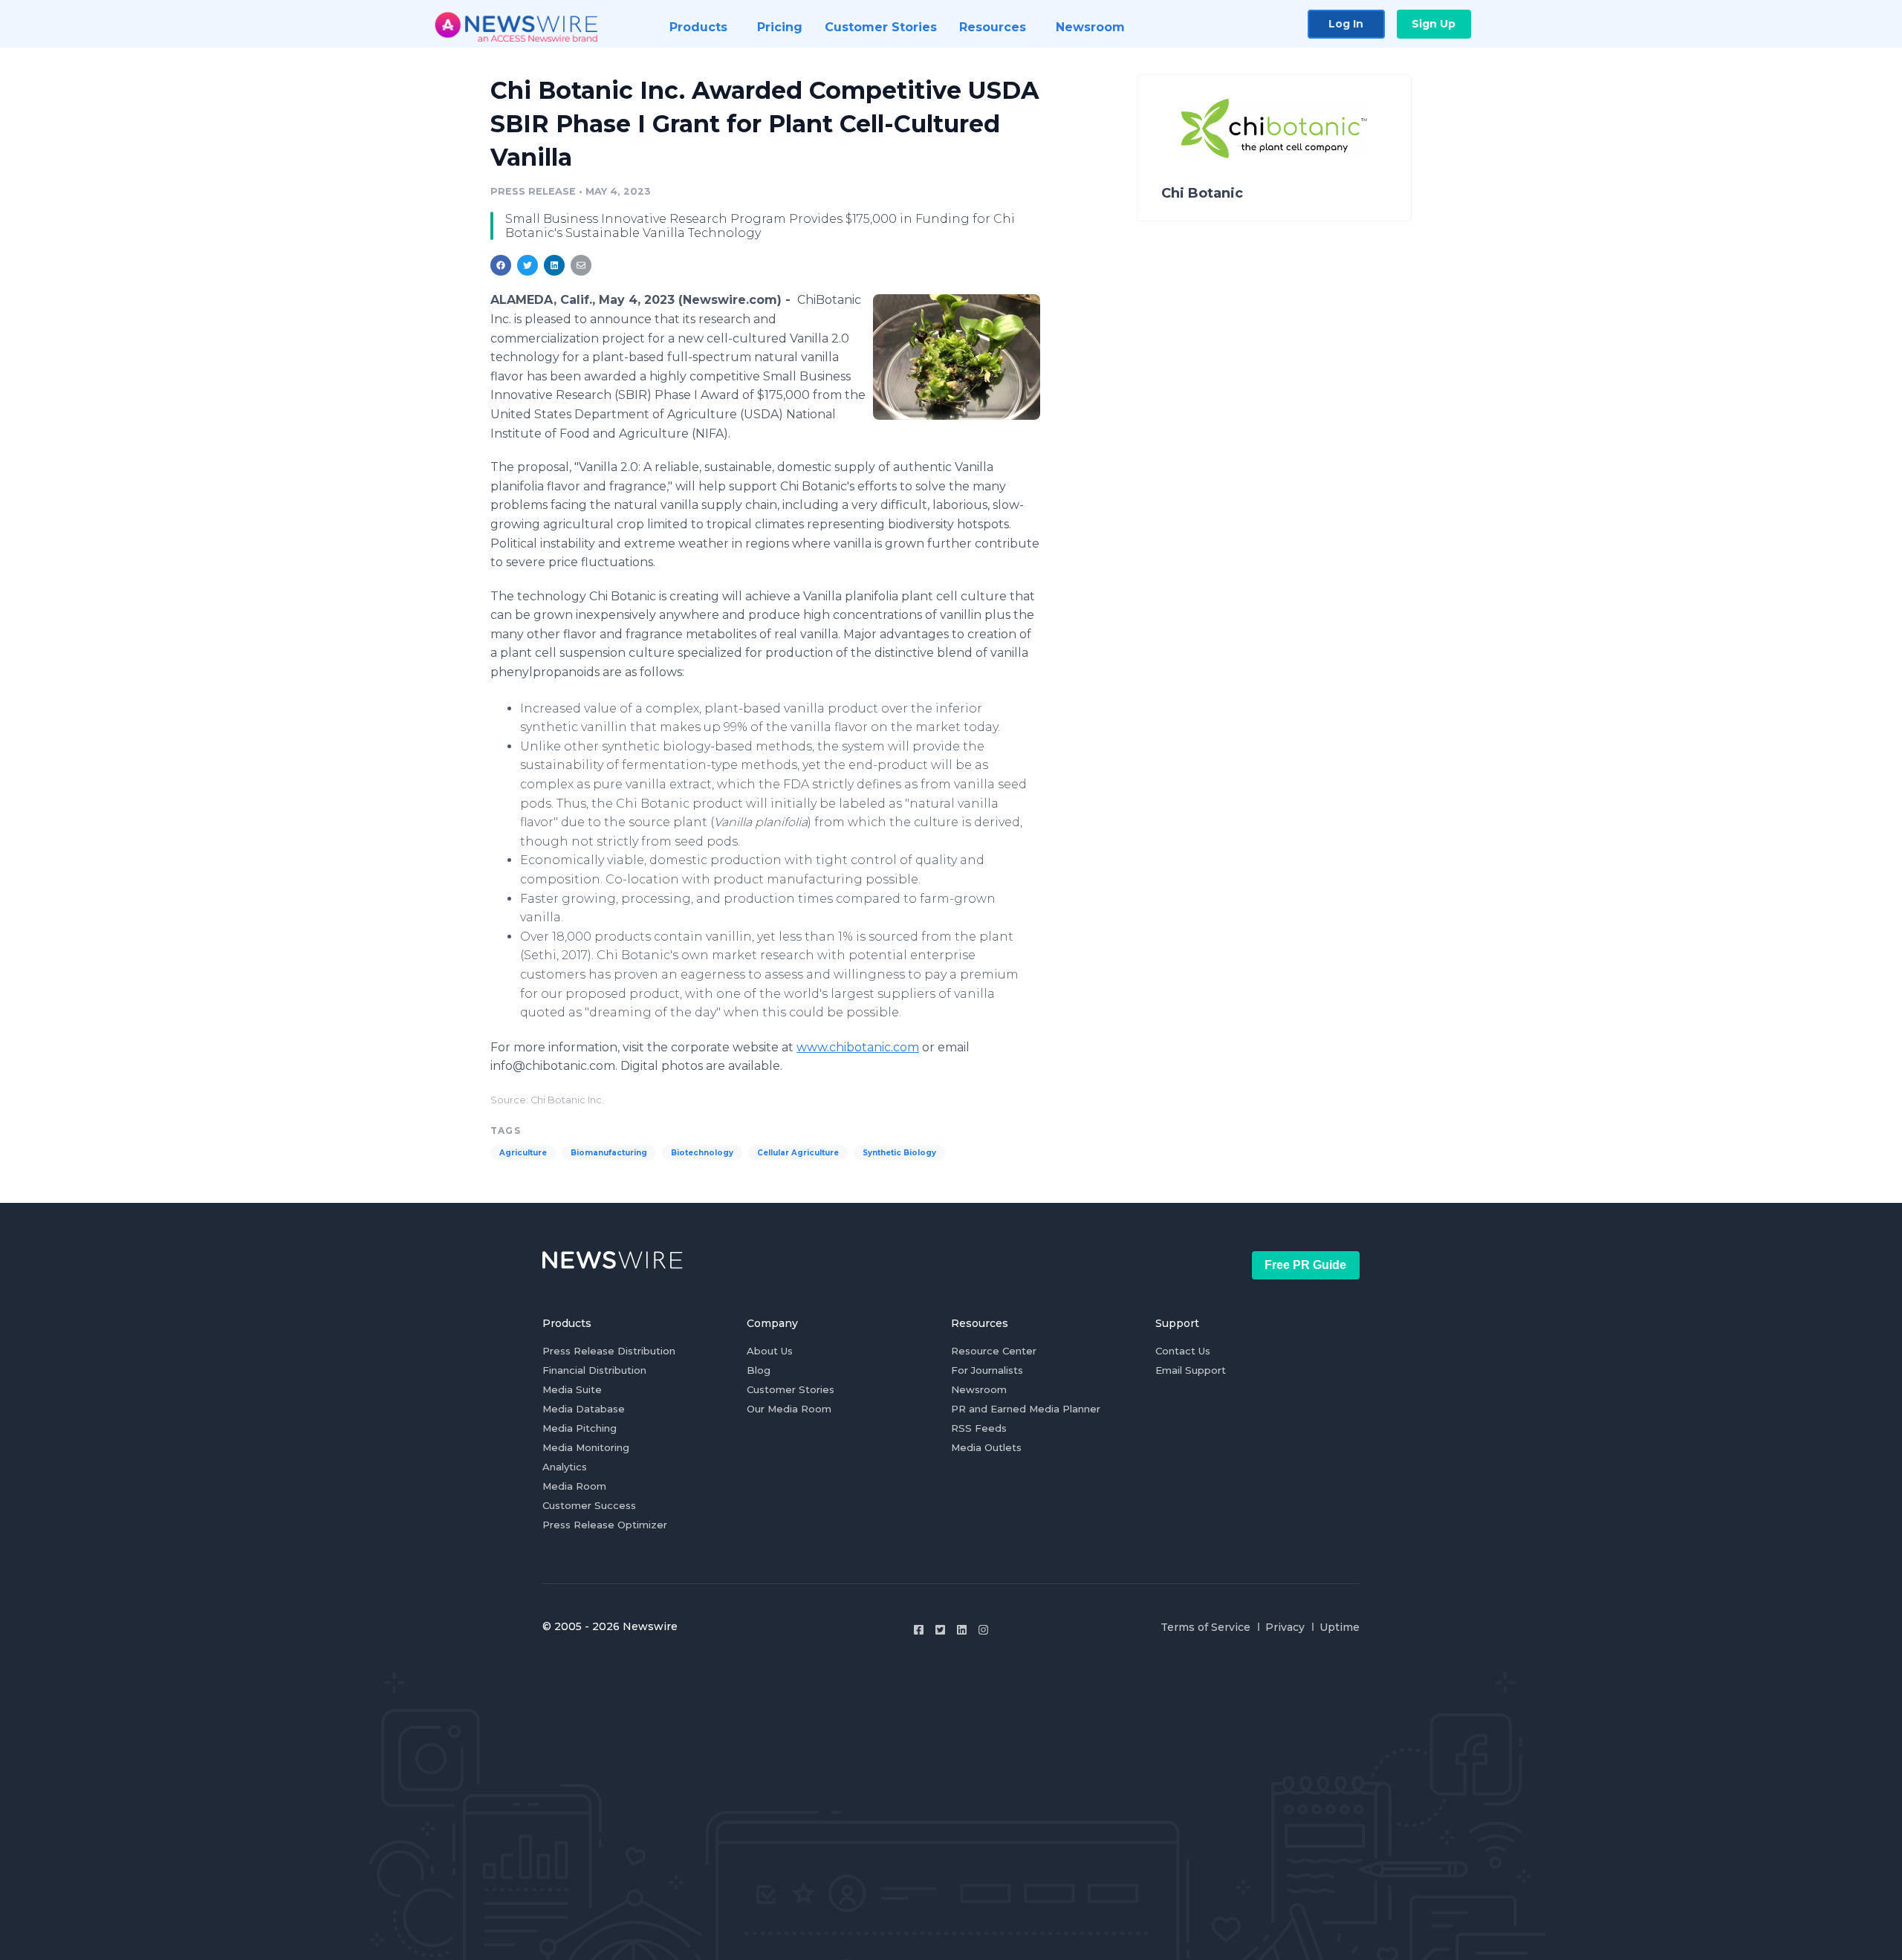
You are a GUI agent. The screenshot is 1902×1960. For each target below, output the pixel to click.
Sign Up (1434, 24)
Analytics (565, 1467)
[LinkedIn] (962, 1630)
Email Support (1191, 1370)
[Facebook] (919, 1630)
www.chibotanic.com (858, 1047)
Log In (1346, 24)
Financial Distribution (594, 1370)
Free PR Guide (1305, 1265)
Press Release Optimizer (605, 1525)
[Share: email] (581, 265)
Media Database (584, 1409)
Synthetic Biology (899, 1153)
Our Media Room (789, 1409)
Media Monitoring (586, 1447)
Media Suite (572, 1389)
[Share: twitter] (528, 265)
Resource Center (994, 1351)
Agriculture (523, 1153)
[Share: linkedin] (555, 265)
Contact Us (1183, 1351)
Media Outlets (986, 1447)
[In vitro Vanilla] (957, 357)
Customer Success (589, 1505)
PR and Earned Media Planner (1026, 1409)
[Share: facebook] (501, 265)
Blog (759, 1370)
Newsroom (979, 1389)
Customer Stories (791, 1389)
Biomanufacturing (609, 1153)
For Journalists (987, 1370)
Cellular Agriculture (798, 1153)
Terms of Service (1205, 1627)
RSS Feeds (979, 1428)
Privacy (1285, 1627)
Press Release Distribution (609, 1351)
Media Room (574, 1486)
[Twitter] (940, 1630)
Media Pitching (580, 1428)
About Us (770, 1351)
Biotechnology (702, 1153)
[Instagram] (983, 1630)
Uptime (1340, 1627)
